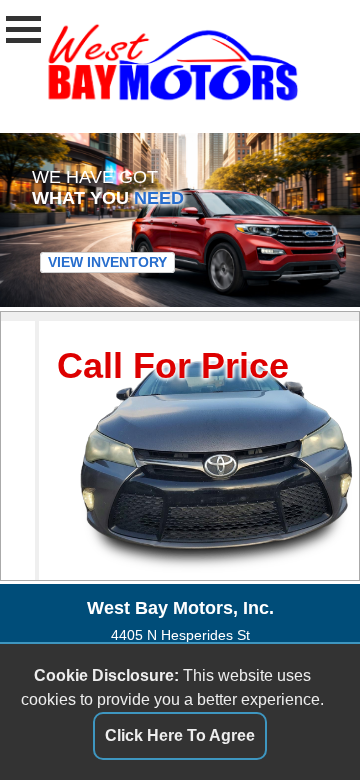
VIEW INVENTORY (107, 262)
